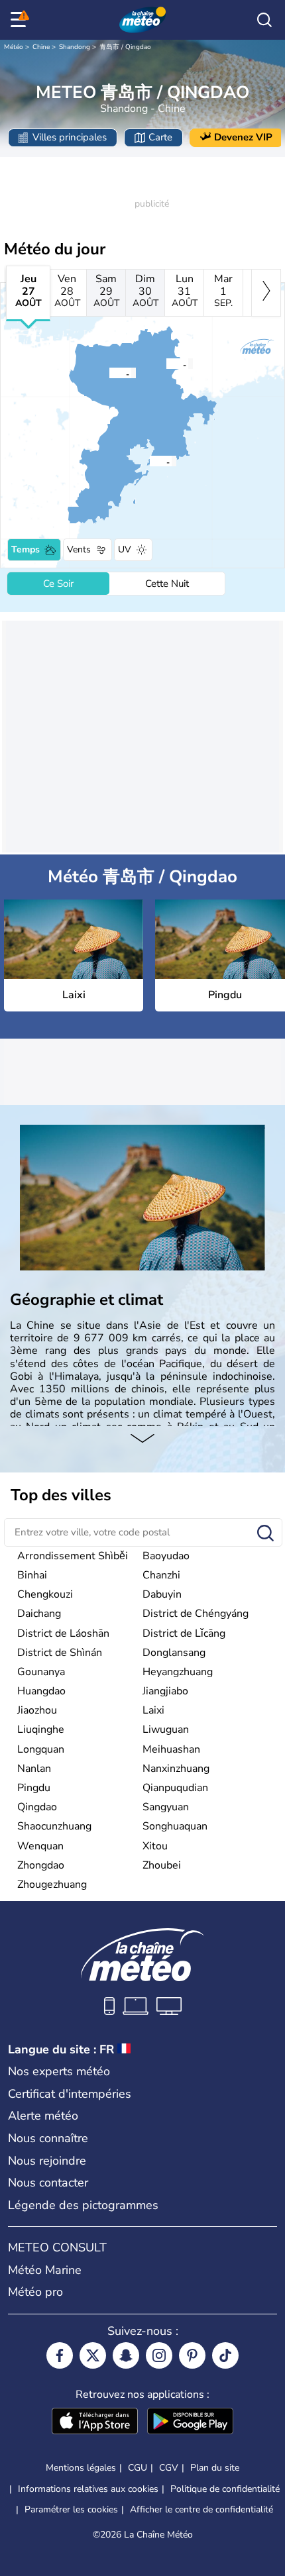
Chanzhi (161, 1575)
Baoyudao (166, 1556)
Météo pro (35, 2292)
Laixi (153, 1710)
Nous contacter (48, 2183)
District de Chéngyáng (196, 1614)
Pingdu (34, 1788)
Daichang (39, 1614)
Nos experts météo (59, 2071)
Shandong (75, 47)
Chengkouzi (45, 1594)
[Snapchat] (126, 2355)
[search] (264, 20)
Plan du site (215, 2468)
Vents (79, 549)
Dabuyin (162, 1594)
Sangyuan (166, 1807)
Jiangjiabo (165, 1691)
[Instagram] (159, 2355)
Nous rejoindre (47, 2161)
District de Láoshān (63, 1633)
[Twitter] (93, 2355)
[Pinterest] (192, 2355)
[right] (266, 293)
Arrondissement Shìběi (73, 1556)
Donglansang (174, 1653)
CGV (169, 2468)
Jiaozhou (37, 1710)
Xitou (155, 1846)
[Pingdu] (109, 373)
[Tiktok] (225, 2355)
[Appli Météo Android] (190, 2422)
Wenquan (40, 1846)
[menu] (21, 20)
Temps (26, 549)
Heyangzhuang (178, 1672)
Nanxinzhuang (176, 1769)
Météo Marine (45, 2270)
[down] (142, 1439)
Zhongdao (41, 1865)
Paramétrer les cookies (71, 2510)
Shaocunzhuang (54, 1826)
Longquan (41, 1749)
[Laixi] (166, 364)
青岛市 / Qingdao (125, 47)
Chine (41, 47)
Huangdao (41, 1691)
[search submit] (265, 1534)
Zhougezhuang (52, 1884)
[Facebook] (60, 2355)
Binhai (32, 1575)
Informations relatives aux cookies (88, 2489)
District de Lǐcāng (184, 1633)
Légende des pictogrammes (83, 2205)
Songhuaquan (175, 1826)
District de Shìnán (60, 1653)
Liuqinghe (41, 1729)
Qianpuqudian (175, 1788)
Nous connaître (48, 2138)
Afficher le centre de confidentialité (201, 2510)
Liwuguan (166, 1729)
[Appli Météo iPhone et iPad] (95, 2422)
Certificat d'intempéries (70, 2094)
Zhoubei (162, 1865)
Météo (14, 47)
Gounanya (41, 1672)
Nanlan (34, 1769)
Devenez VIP (243, 137)
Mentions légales (81, 2468)
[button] (170, 364)
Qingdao (37, 1807)
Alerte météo (43, 2116)
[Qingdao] (149, 461)
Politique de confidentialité (225, 2489)
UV (125, 549)
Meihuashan (171, 1749)
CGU (138, 2468)
